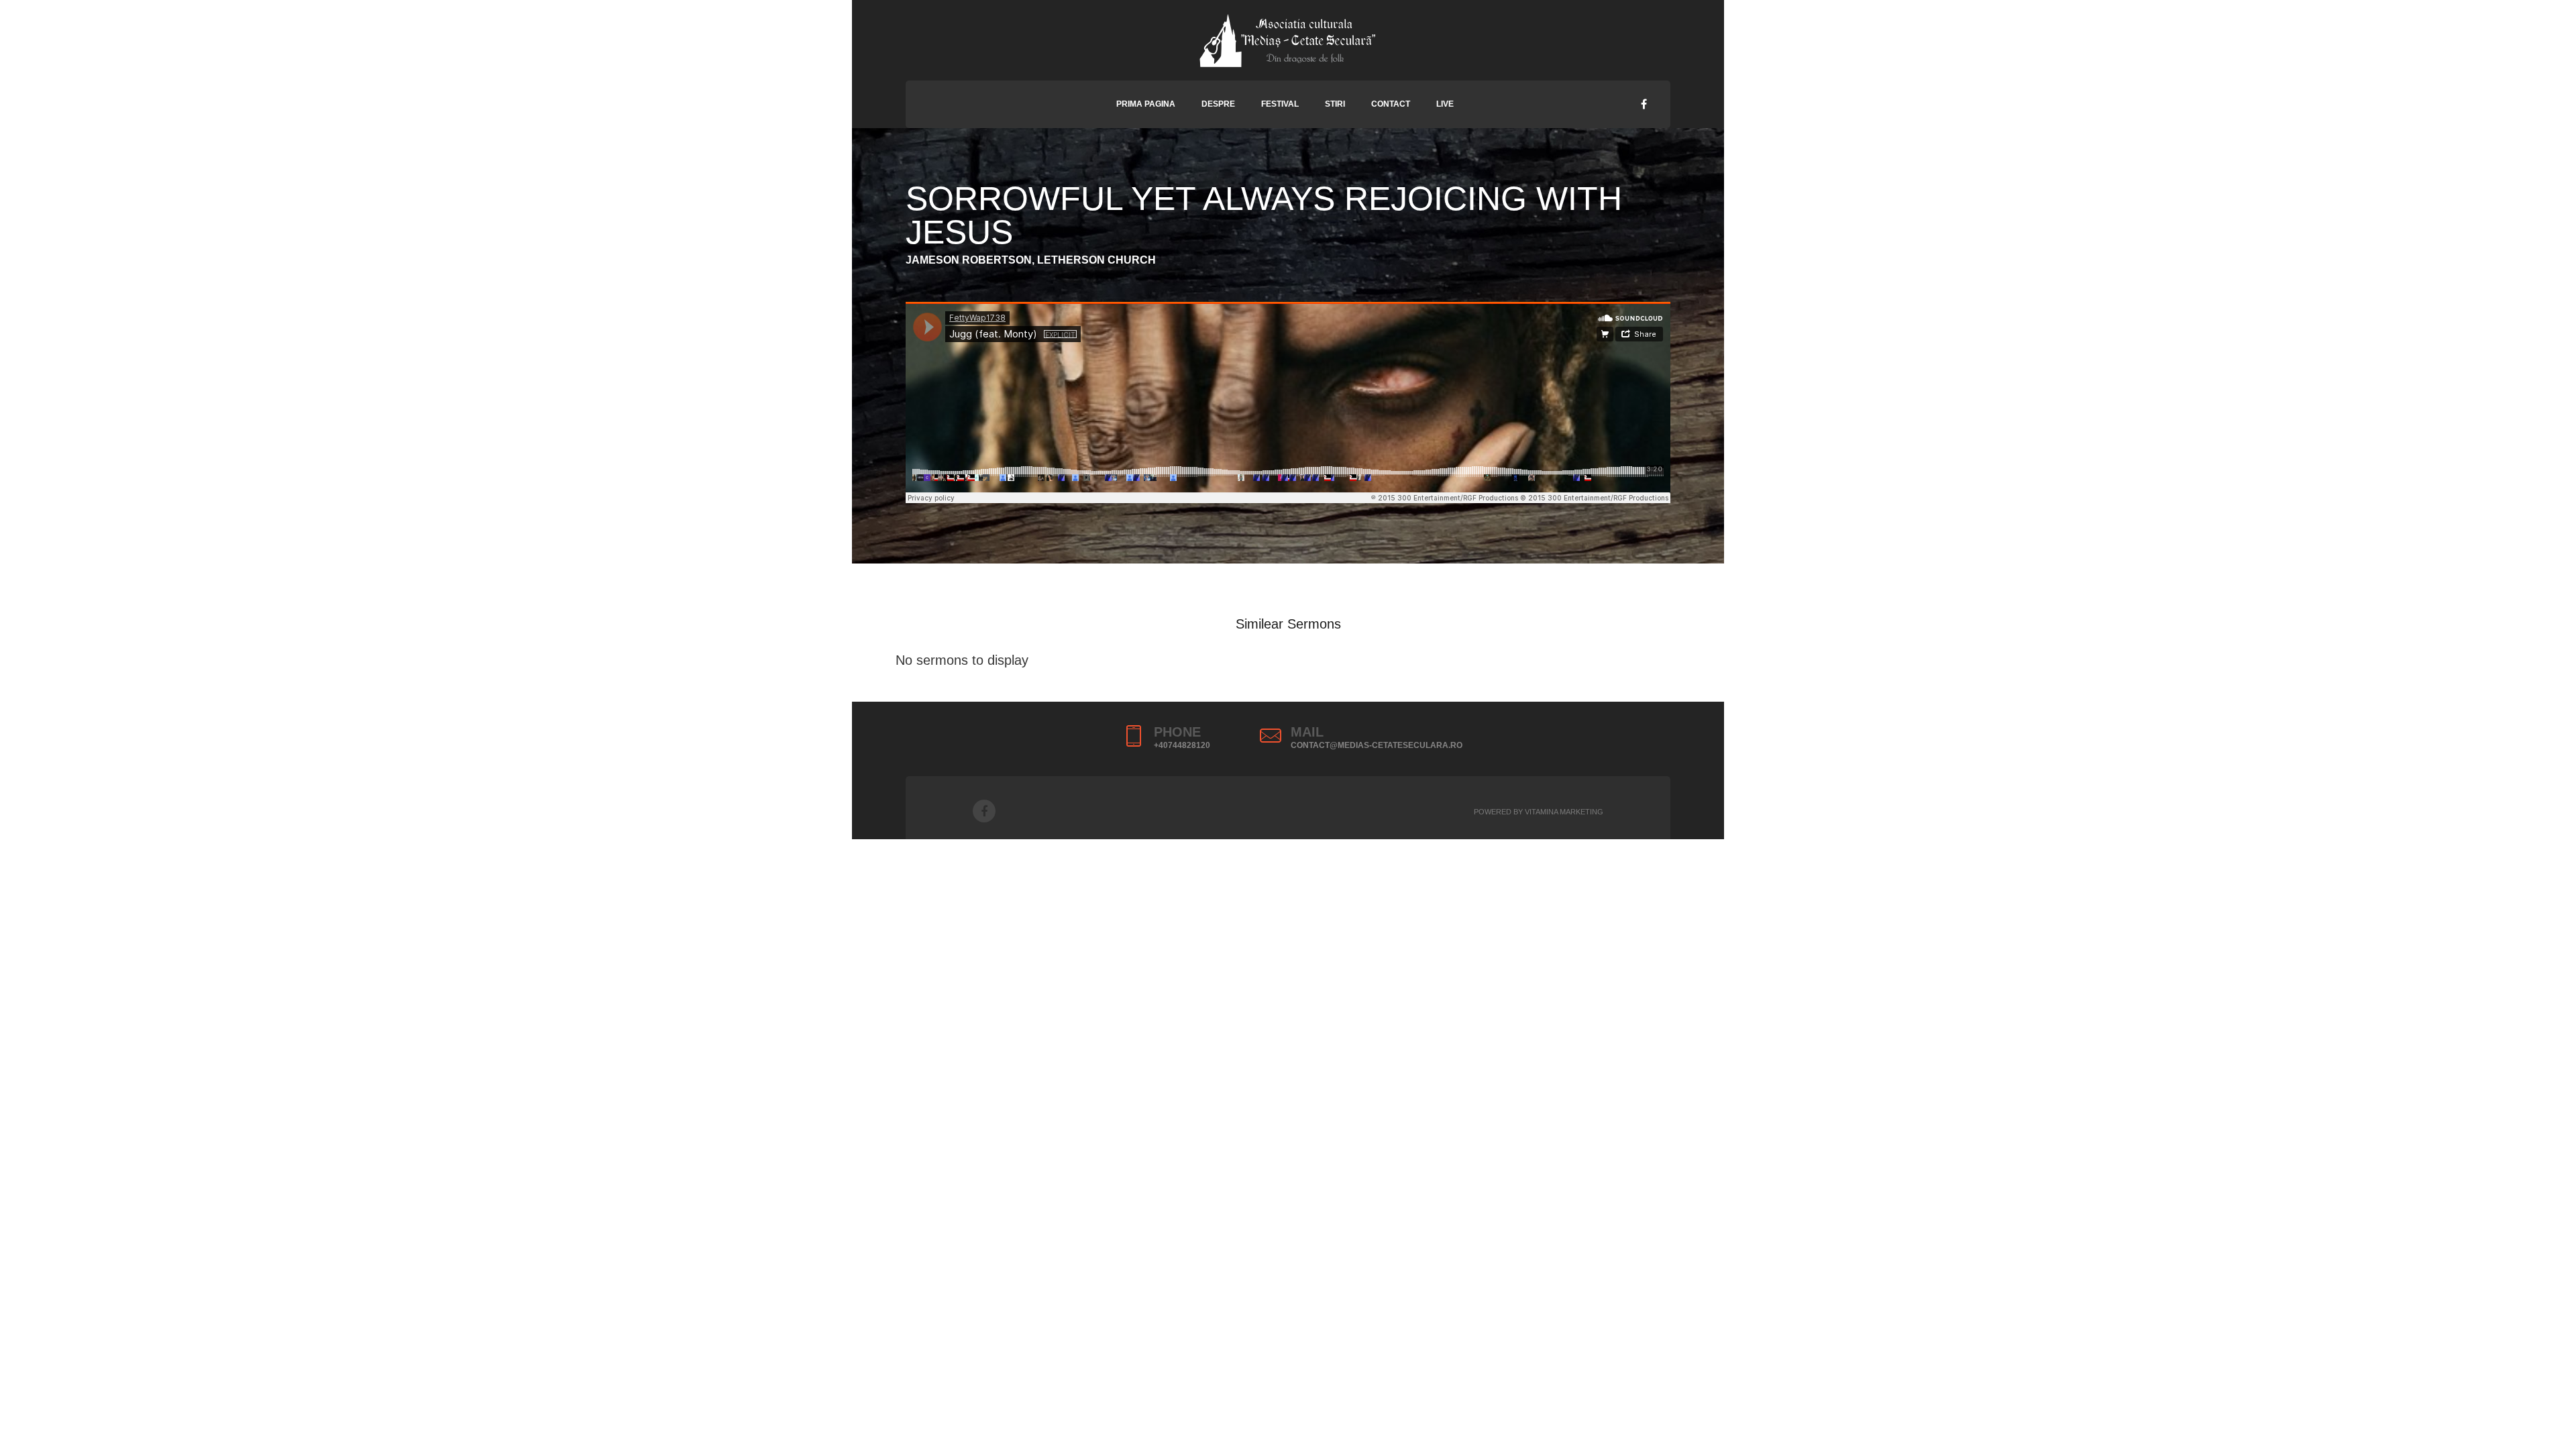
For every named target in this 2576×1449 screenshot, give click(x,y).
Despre (1218, 104)
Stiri (1335, 104)
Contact (1391, 104)
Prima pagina (1146, 104)
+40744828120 (1182, 745)
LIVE (1445, 104)
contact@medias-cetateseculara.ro (1377, 745)
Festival (1280, 104)
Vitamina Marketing (1564, 812)
